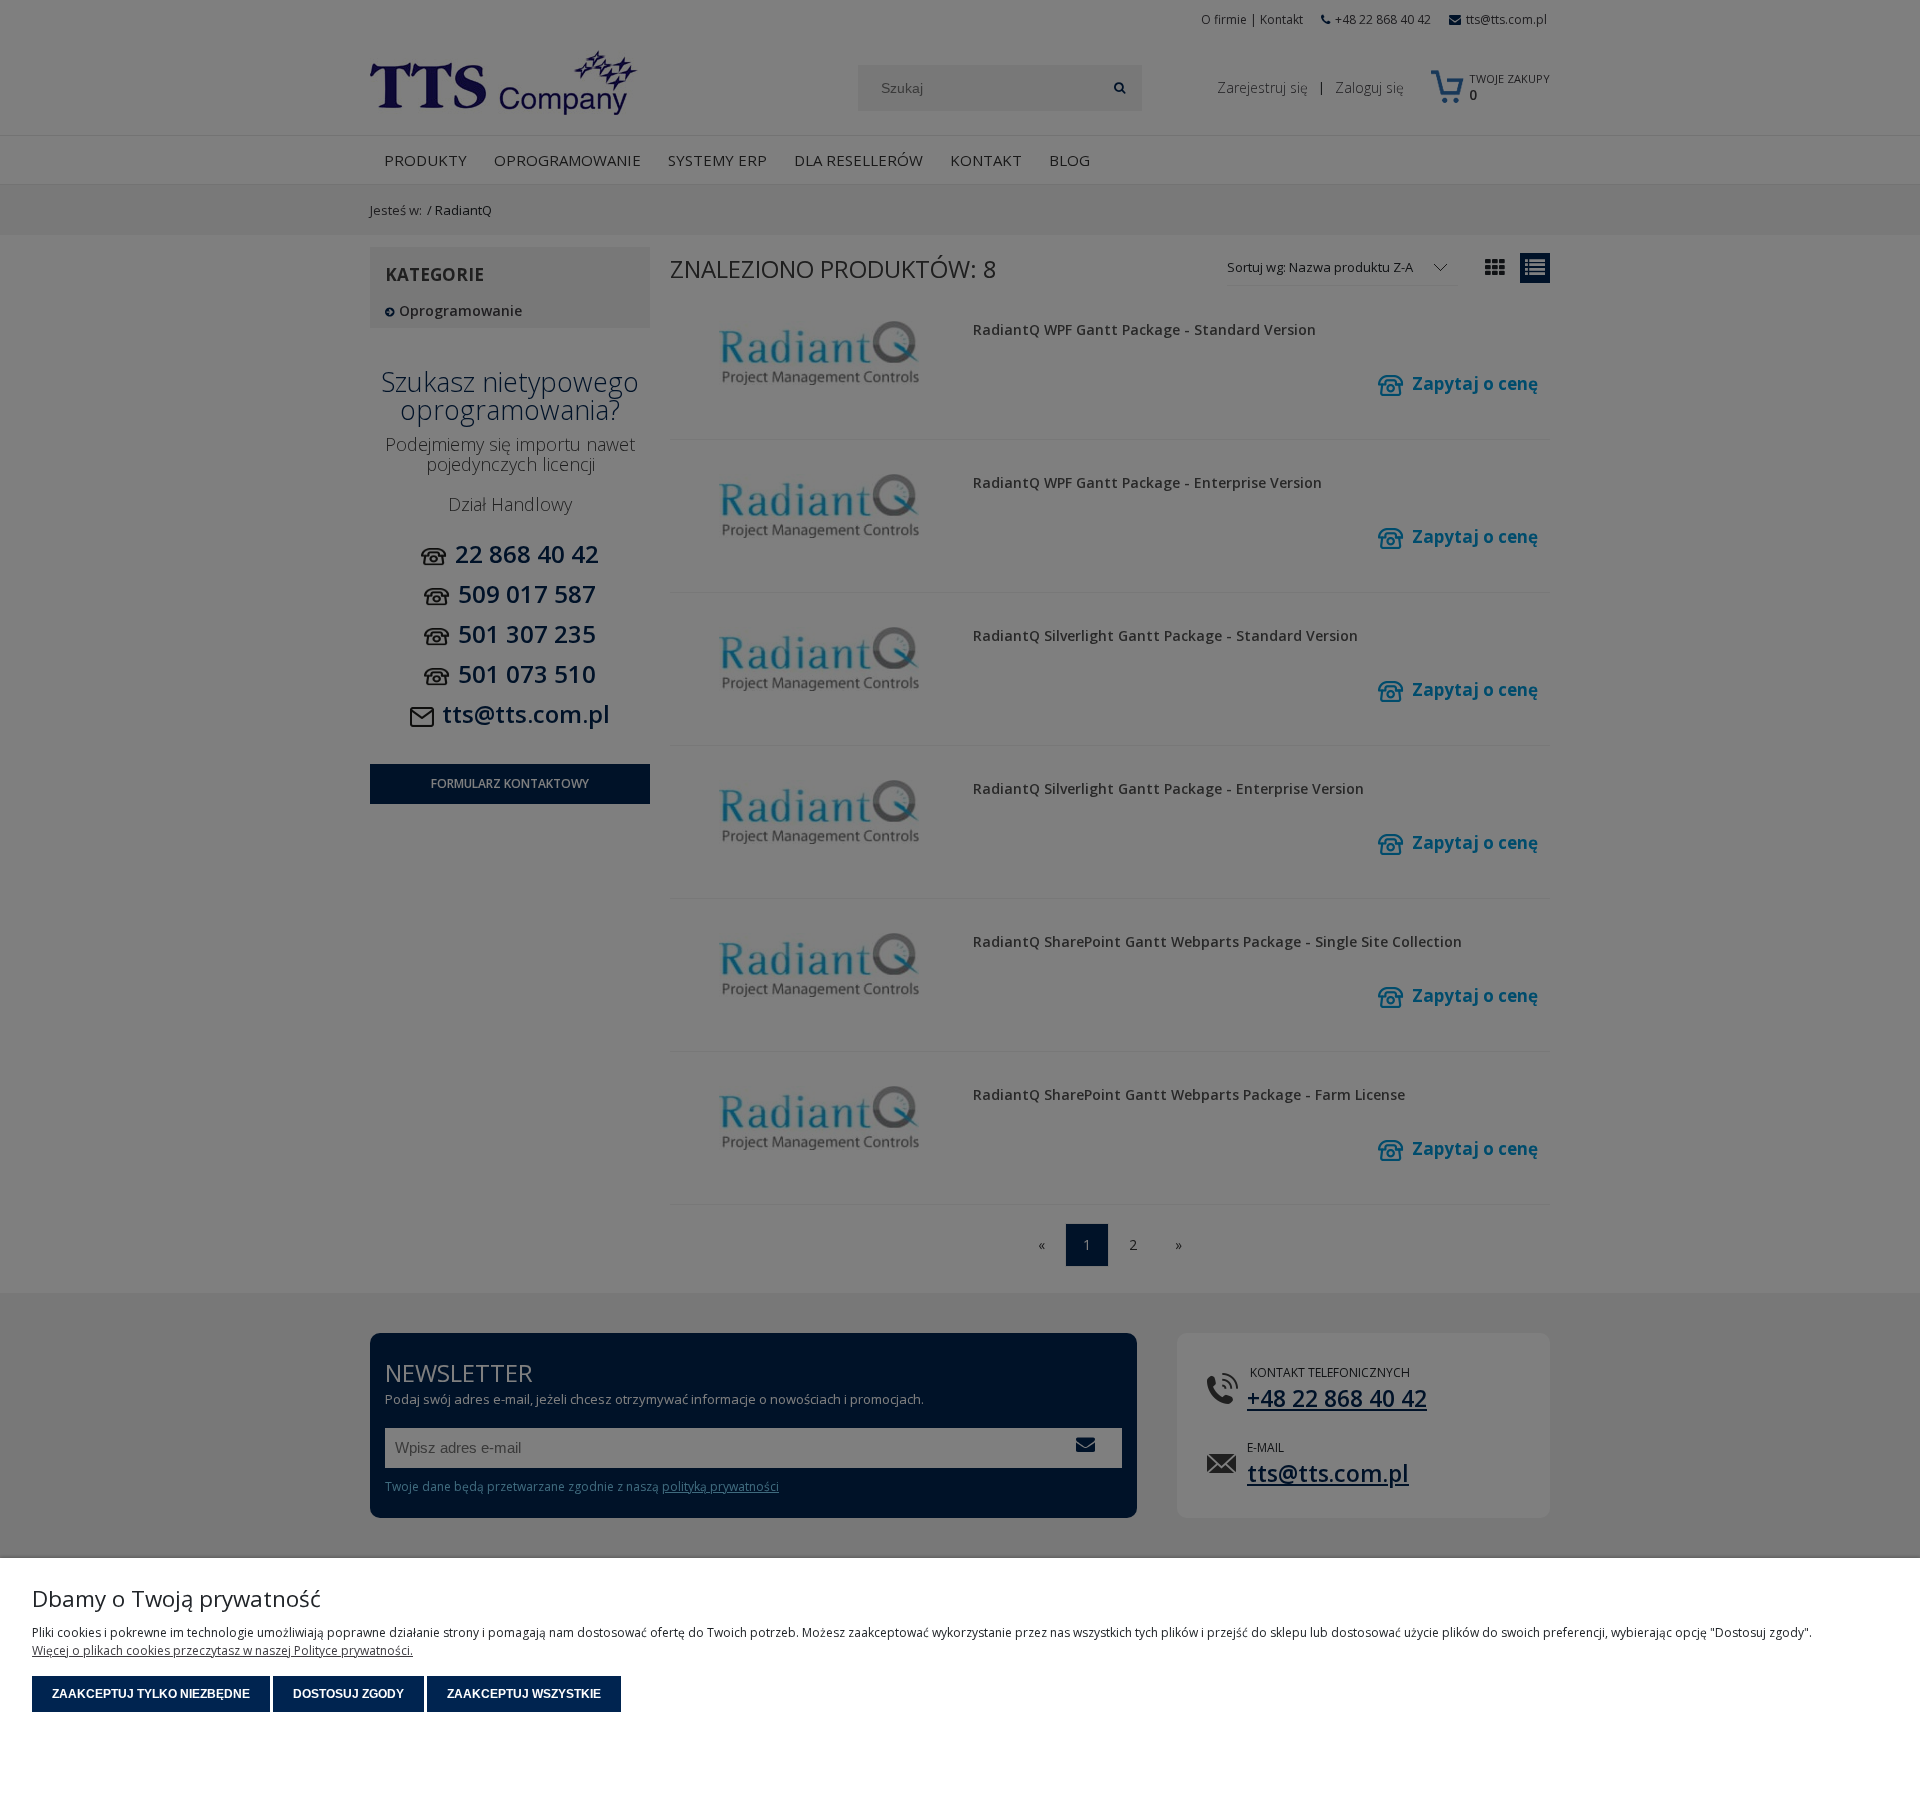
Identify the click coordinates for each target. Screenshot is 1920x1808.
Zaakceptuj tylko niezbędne (151, 1694)
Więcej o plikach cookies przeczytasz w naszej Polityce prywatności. (222, 1650)
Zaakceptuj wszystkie (524, 1694)
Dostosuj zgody (348, 1694)
